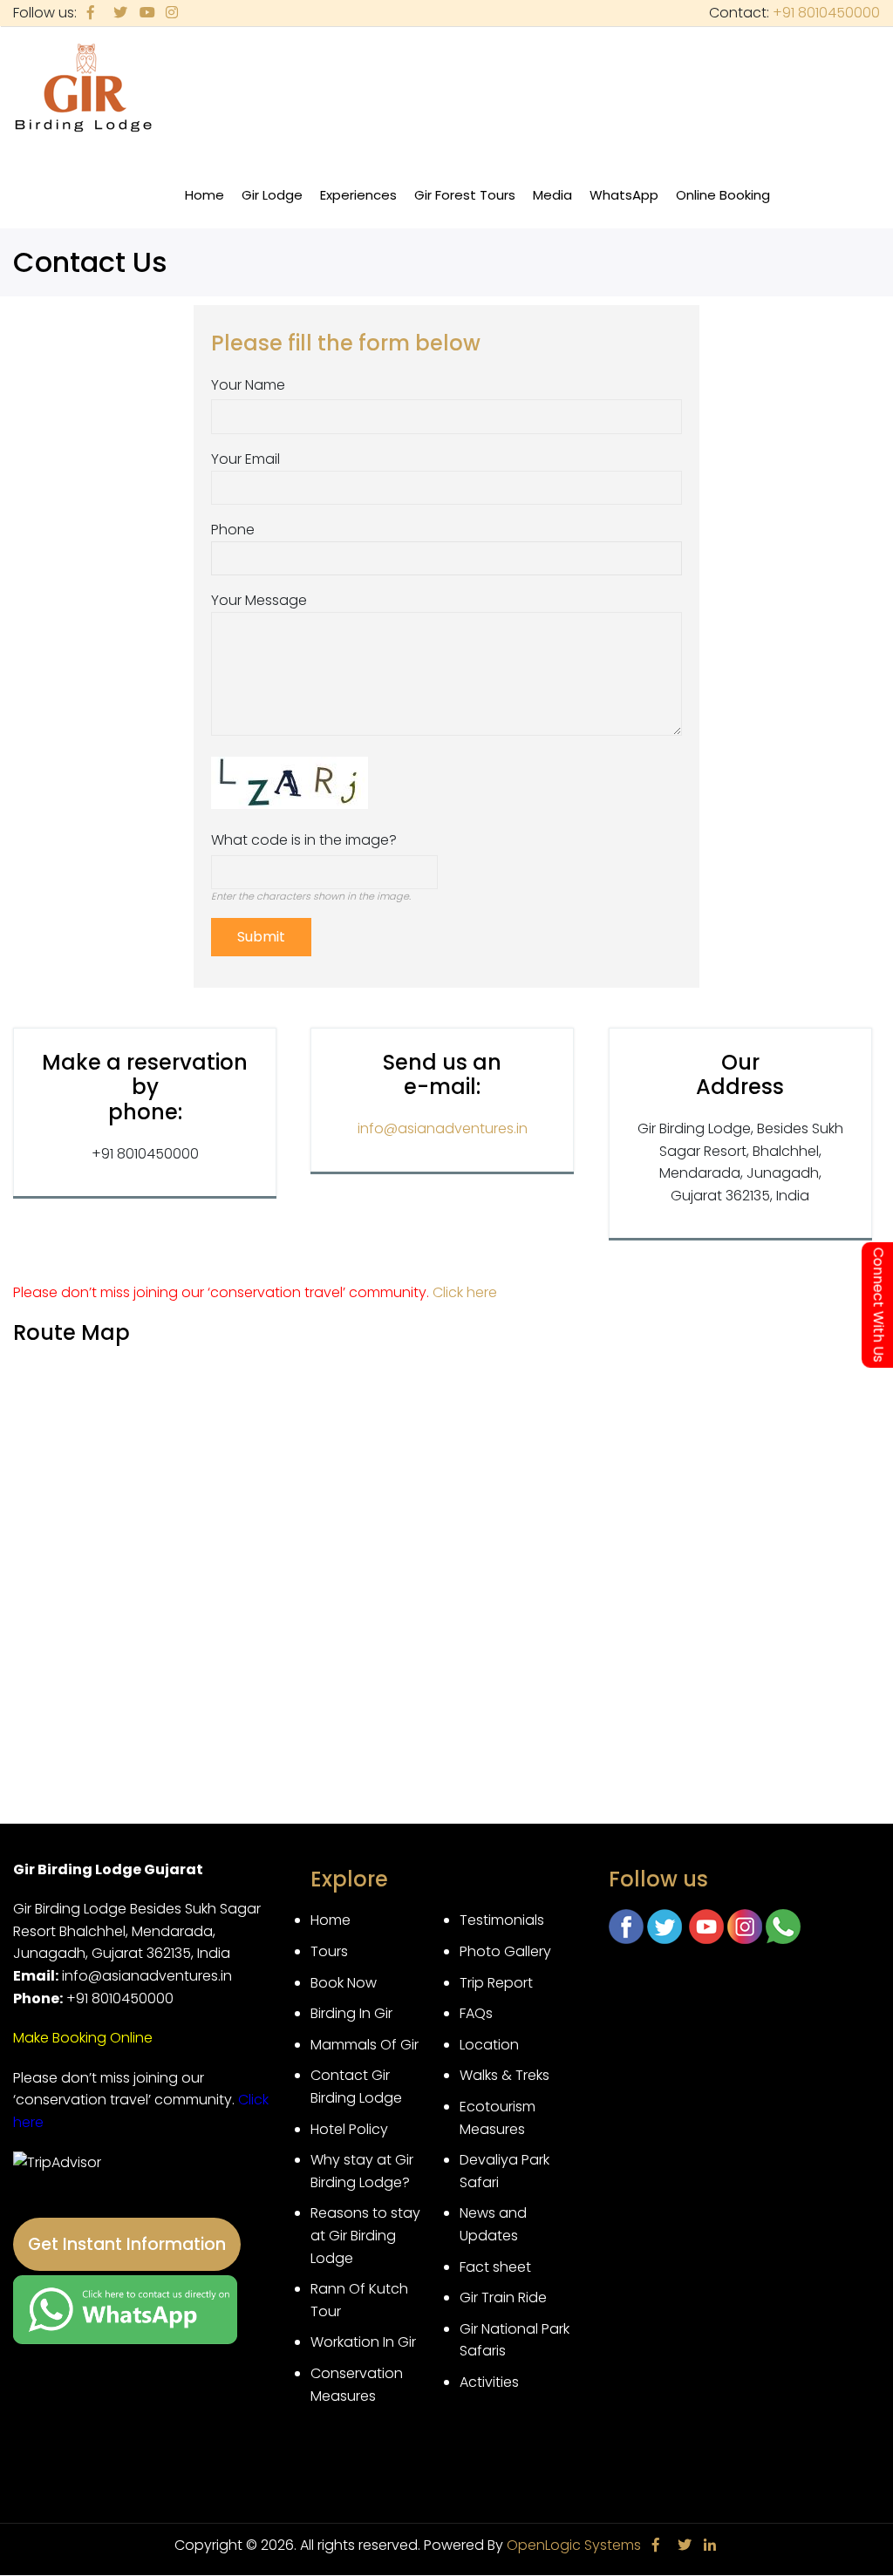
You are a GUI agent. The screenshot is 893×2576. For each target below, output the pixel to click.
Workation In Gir (363, 2342)
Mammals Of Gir (365, 2045)
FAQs (476, 2013)
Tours (329, 1951)
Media (557, 204)
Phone (233, 530)
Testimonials (502, 1920)
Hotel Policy (349, 2129)
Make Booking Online (83, 2038)
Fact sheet (495, 2267)
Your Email (245, 459)
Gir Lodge (276, 204)
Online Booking (723, 195)
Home (205, 195)
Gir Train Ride (503, 2297)
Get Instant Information (127, 2244)
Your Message (259, 600)
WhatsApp (624, 195)
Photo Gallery (505, 1951)
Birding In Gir (351, 2013)
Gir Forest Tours (465, 195)
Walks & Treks (504, 2075)
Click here (465, 1292)
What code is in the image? (304, 840)
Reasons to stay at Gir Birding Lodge (365, 2235)
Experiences (363, 204)
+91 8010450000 (826, 13)
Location (489, 2045)
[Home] (83, 89)
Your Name (248, 385)
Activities (489, 2382)
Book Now (344, 1983)
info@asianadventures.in (443, 1128)
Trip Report (496, 1983)
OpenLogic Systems (574, 2545)
